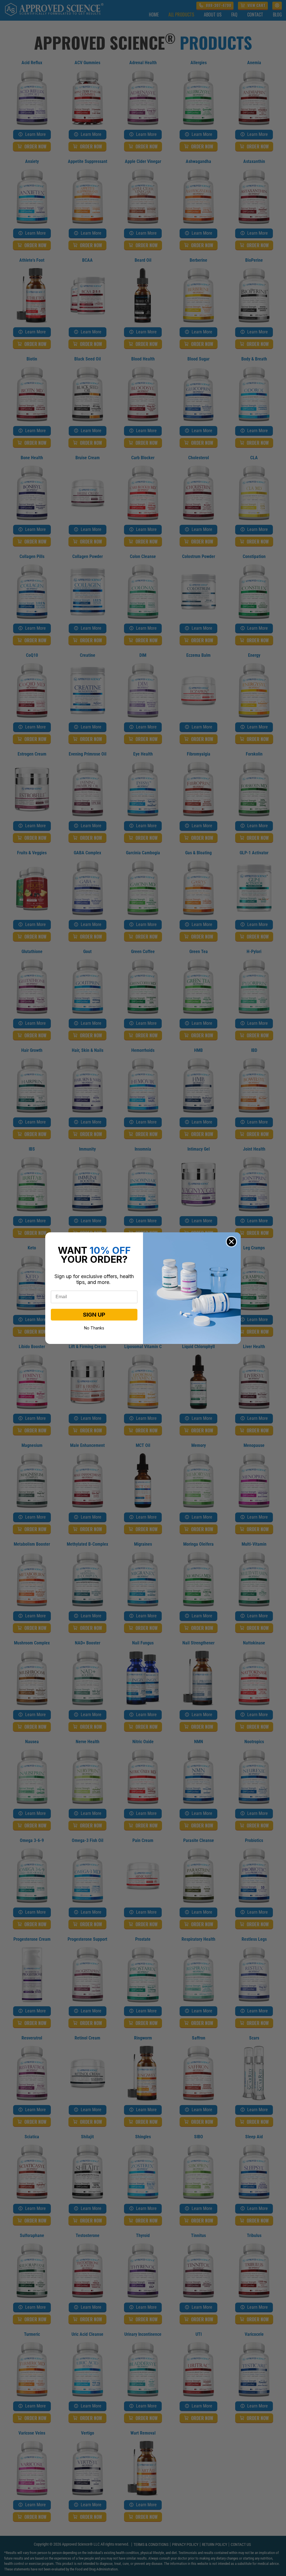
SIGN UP (94, 1315)
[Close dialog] (231, 1242)
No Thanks (94, 1327)
